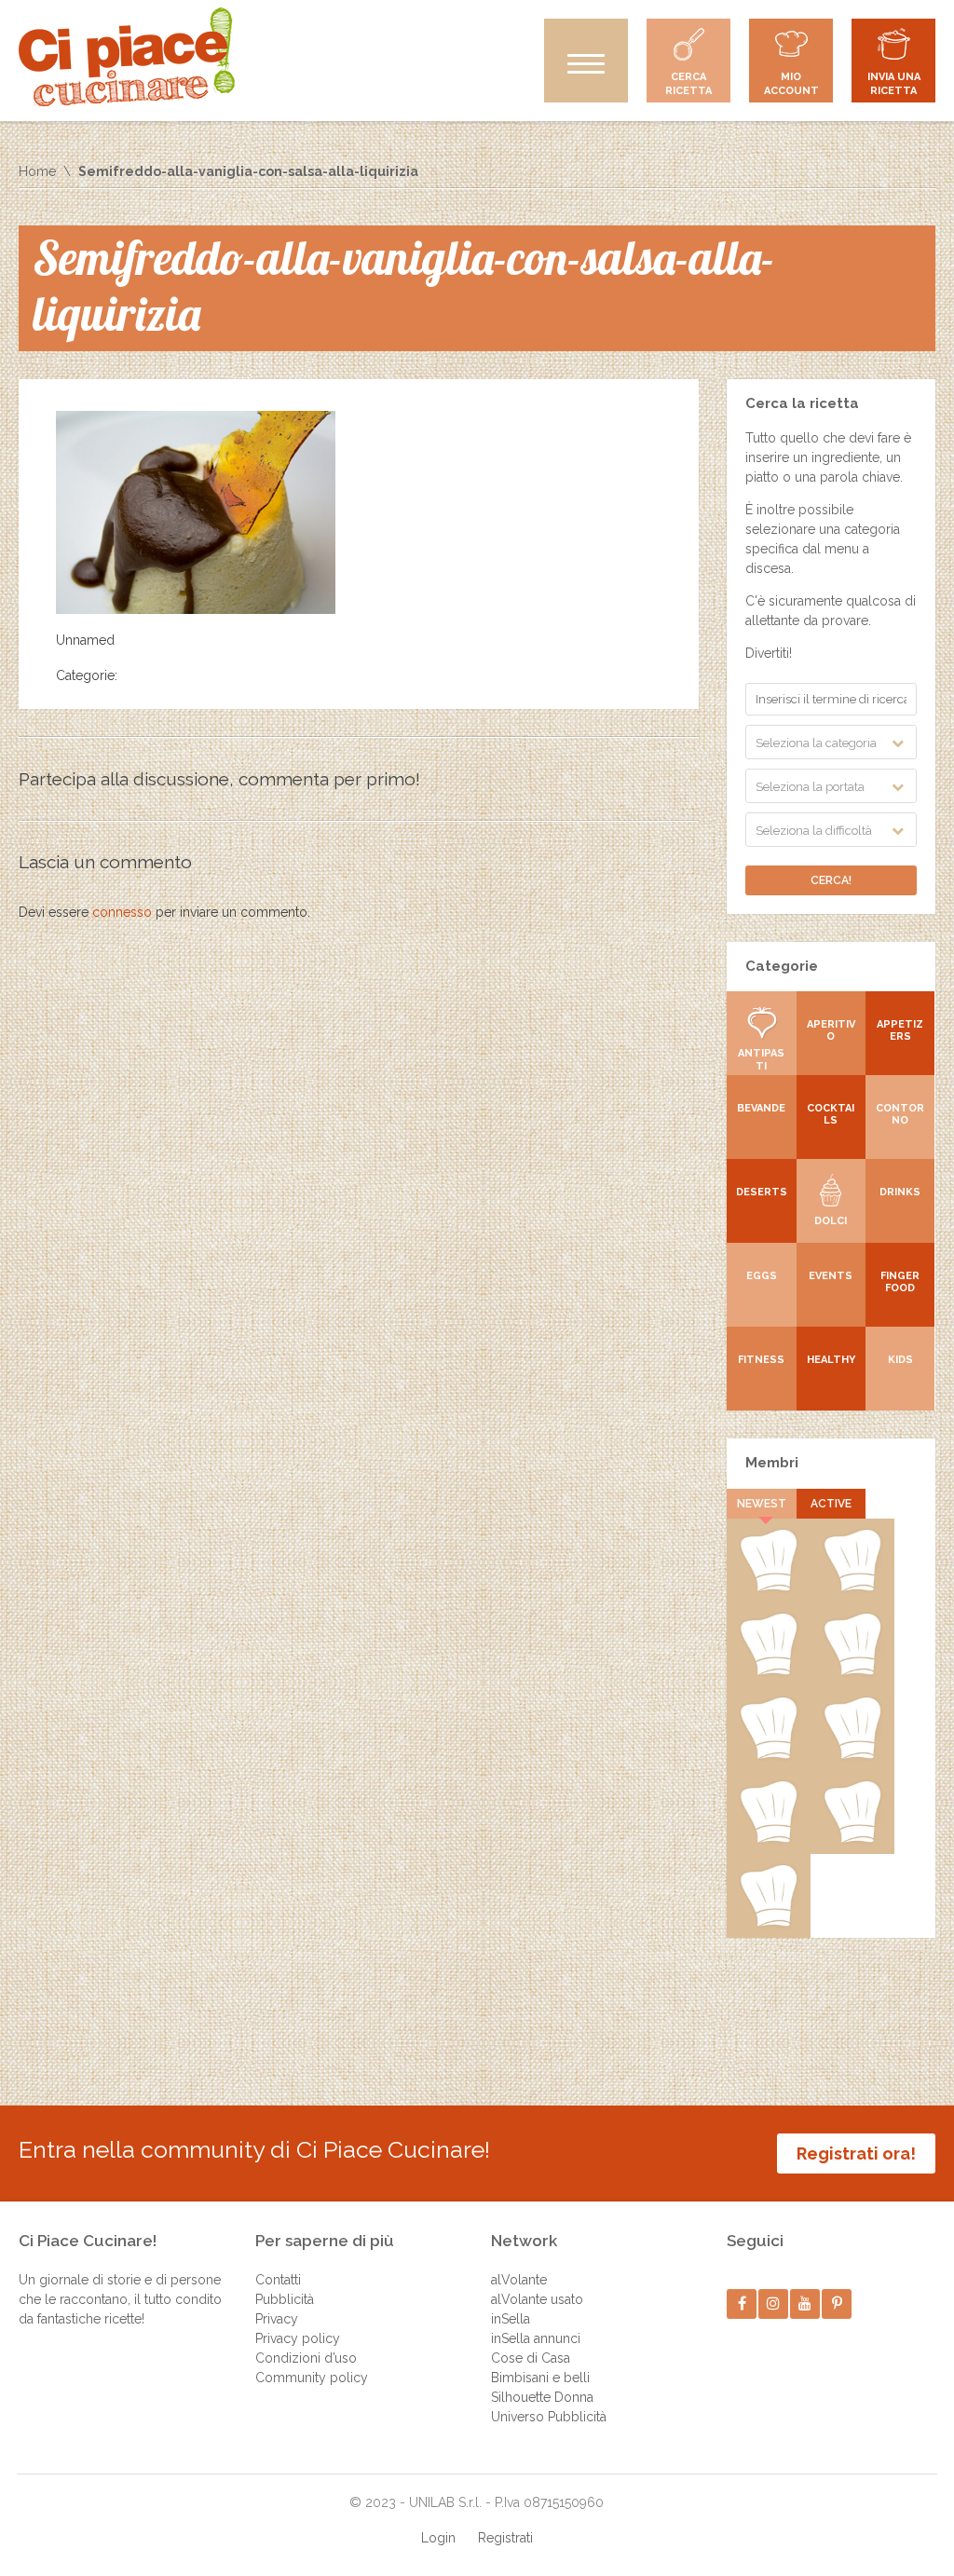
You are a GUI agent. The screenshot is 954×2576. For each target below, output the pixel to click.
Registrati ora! (856, 2153)
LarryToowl (768, 1839)
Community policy (312, 2378)
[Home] (127, 57)
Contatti (278, 2280)
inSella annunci (536, 2338)
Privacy (277, 2319)
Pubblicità (285, 2299)
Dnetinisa (769, 1671)
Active (831, 1504)
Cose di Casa (531, 2358)
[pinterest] (837, 2303)
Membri (772, 1463)
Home (37, 171)
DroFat (769, 1755)
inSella (511, 2319)
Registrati (505, 2538)
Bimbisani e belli (540, 2378)
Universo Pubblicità (549, 2417)
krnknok (852, 1671)
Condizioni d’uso (306, 2358)
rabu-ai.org (853, 1755)
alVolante (519, 2280)
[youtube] (805, 2303)
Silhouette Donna (542, 2397)
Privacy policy (298, 2338)
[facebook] (742, 2303)
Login (438, 2538)
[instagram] (774, 2303)
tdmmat (852, 1588)
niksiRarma (852, 1839)
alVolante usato (537, 2299)
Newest (762, 1504)
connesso (122, 912)
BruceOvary (769, 1923)
